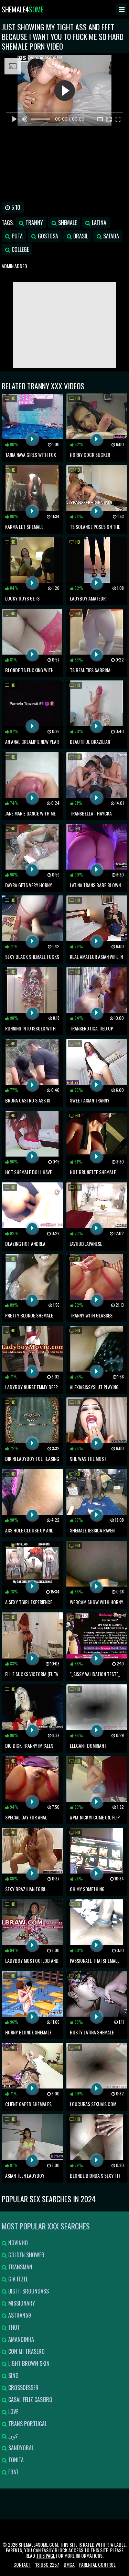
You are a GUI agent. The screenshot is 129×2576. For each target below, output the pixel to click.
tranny (34, 223)
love (13, 2412)
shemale (67, 223)
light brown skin (28, 2363)
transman (20, 2267)
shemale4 (23, 9)
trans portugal (27, 2424)
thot (13, 2327)
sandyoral (20, 2448)
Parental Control (97, 2564)
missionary (21, 2303)
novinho (17, 2243)
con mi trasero (26, 2351)
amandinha (20, 2339)
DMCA (69, 2564)
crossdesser (23, 2388)
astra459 (19, 2315)
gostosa (47, 236)
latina (98, 223)
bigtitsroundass (28, 2291)
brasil (80, 236)
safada (110, 236)
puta (17, 236)
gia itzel (17, 2279)
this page (46, 2556)
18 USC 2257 (47, 2564)
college (20, 249)
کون (12, 2436)
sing (13, 2375)
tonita (15, 2460)
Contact (22, 2564)
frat (13, 2472)
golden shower (26, 2255)
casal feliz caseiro (30, 2400)
